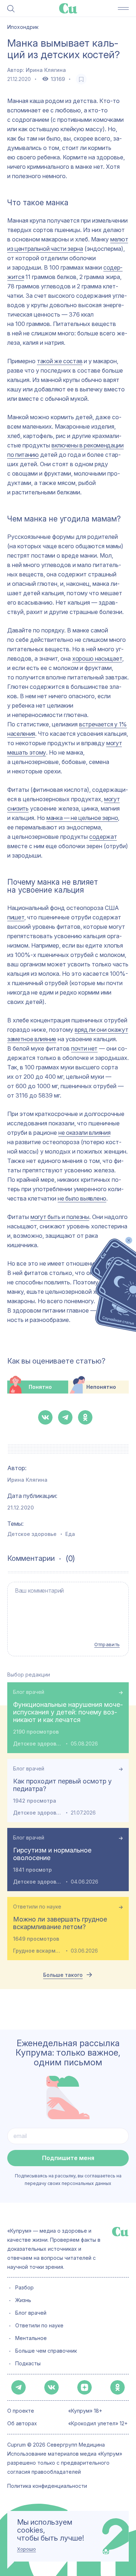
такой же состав (60, 361)
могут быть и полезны (60, 1217)
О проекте (21, 2411)
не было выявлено (82, 1198)
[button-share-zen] (85, 2387)
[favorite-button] (81, 79)
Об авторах (22, 2424)
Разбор (24, 2288)
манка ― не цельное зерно (82, 818)
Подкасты (28, 2364)
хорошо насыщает (97, 658)
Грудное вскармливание (38, 1951)
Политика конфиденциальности (47, 2486)
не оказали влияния (84, 1133)
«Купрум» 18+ (85, 2411)
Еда (70, 1534)
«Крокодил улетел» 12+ (98, 2424)
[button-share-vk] (45, 1417)
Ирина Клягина (46, 70)
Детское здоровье (32, 1534)
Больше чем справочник (46, 2351)
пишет (16, 917)
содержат (103, 837)
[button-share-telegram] (65, 1417)
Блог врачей (29, 1692)
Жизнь (23, 2300)
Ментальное (31, 2338)
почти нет (84, 1048)
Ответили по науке (37, 1907)
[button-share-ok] (85, 1417)
